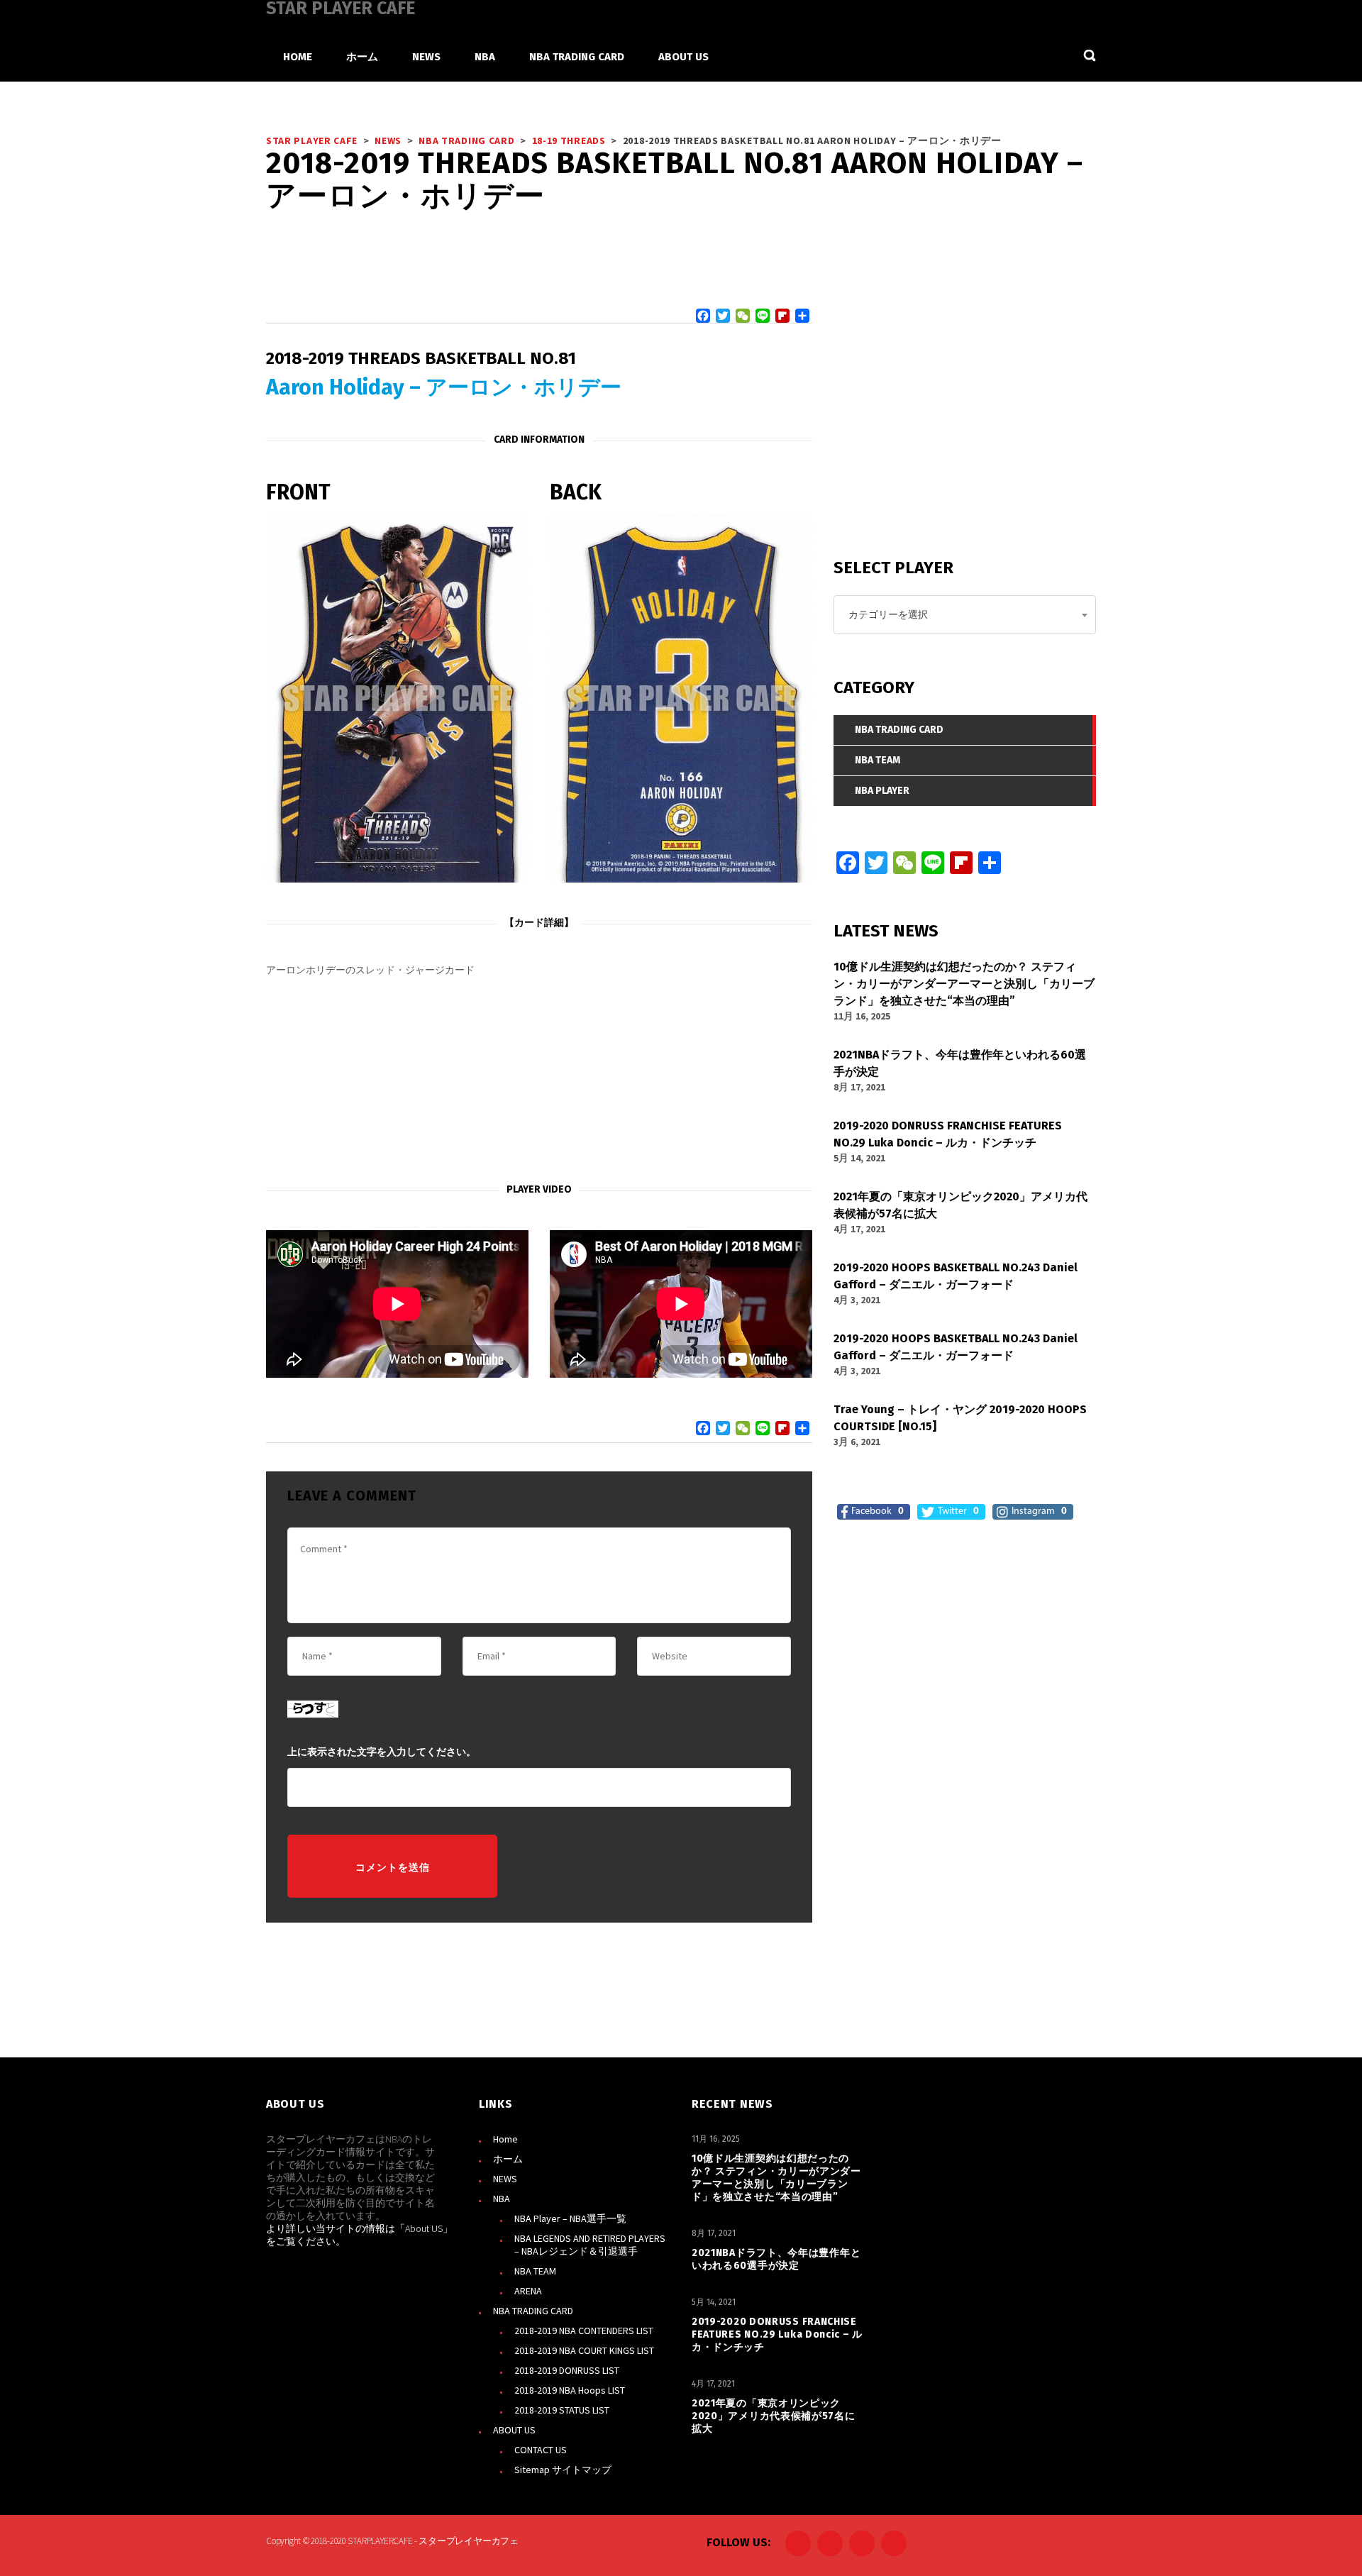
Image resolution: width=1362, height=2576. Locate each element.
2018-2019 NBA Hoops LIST (570, 2390)
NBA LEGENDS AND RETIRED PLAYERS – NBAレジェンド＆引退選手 (590, 2245)
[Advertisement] (539, 1080)
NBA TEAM (535, 2271)
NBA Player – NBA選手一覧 (570, 2218)
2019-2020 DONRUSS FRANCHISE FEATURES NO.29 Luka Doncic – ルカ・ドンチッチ (777, 2334)
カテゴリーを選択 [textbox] (888, 614)
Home (505, 2139)
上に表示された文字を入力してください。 (382, 1752)
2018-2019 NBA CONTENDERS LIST (584, 2331)
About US (424, 2228)
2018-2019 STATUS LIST (562, 2410)
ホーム (508, 2159)
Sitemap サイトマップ (563, 2470)
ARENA (528, 2291)
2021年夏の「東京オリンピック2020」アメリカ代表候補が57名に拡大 (774, 2416)
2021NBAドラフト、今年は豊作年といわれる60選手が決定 (776, 2259)
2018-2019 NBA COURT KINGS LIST (584, 2350)
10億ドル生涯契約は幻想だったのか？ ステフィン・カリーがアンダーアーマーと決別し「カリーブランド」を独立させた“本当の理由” (776, 2178)
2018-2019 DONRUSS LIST (567, 2370)
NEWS (505, 2179)
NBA (502, 2199)
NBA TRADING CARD (533, 2311)
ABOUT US (514, 2430)
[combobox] (965, 615)
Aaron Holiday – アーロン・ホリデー (444, 387)
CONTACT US (541, 2450)
